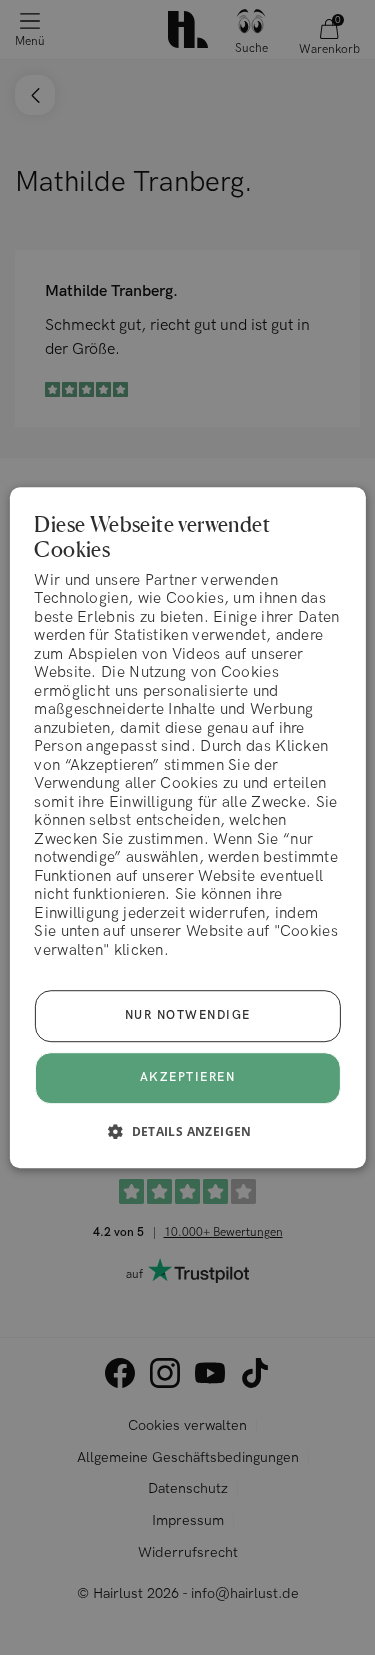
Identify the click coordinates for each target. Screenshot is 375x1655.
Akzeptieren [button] (188, 1077)
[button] (187, 1131)
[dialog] (187, 828)
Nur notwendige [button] (188, 1015)
